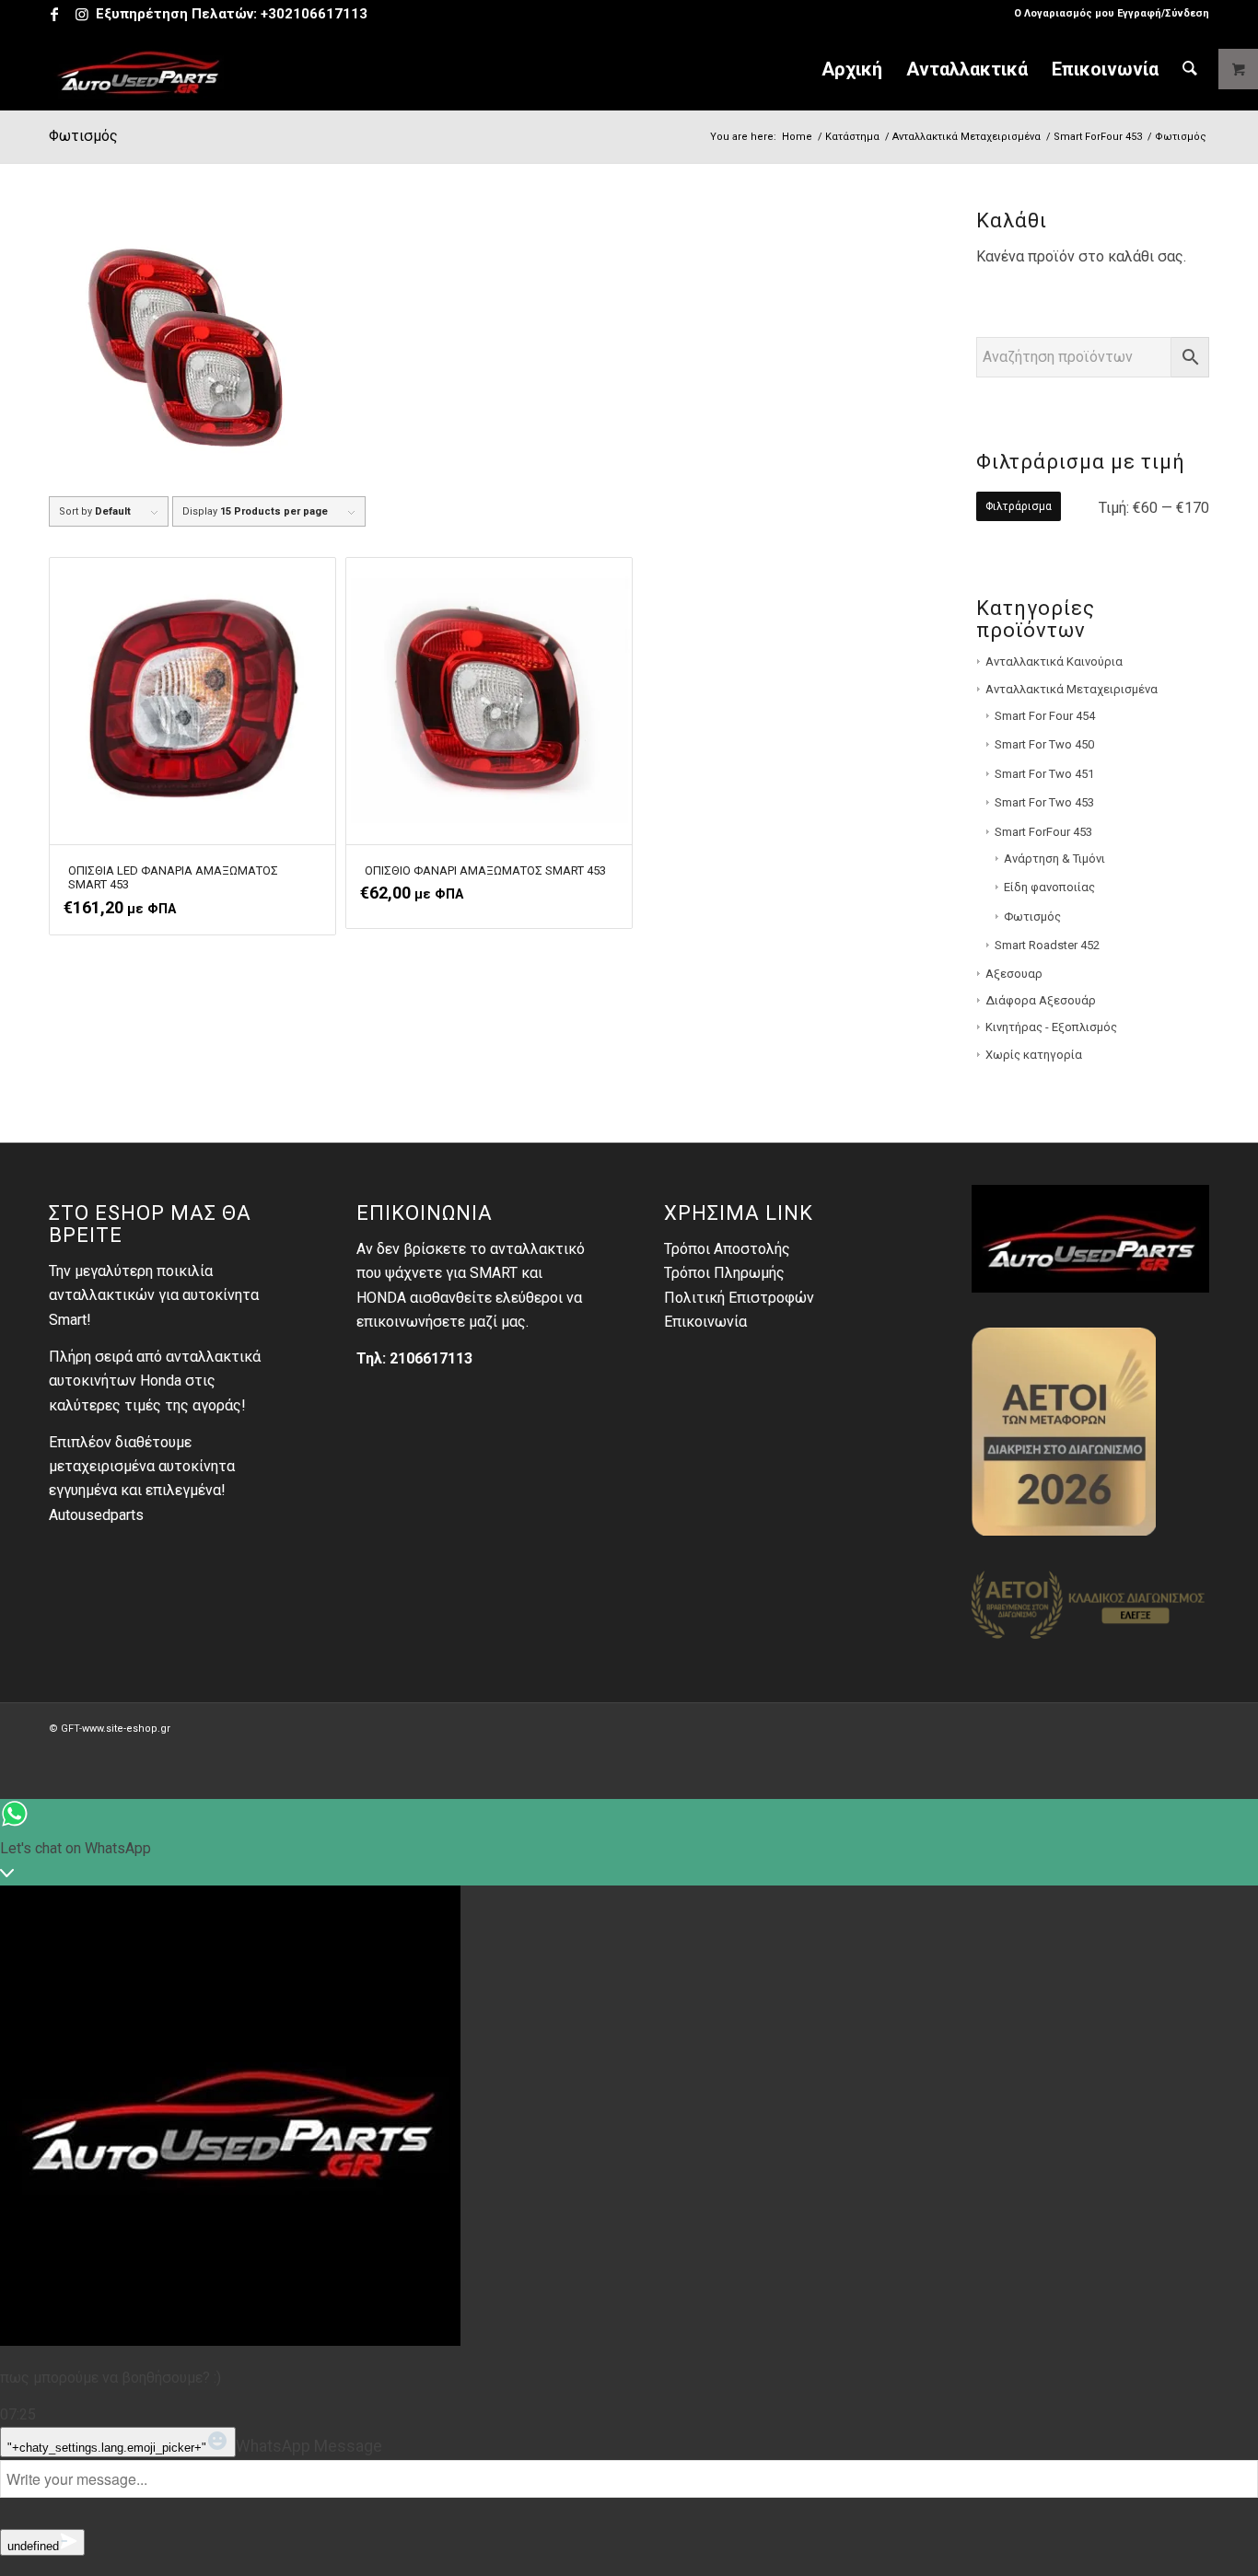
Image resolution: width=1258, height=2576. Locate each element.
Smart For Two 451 (1044, 774)
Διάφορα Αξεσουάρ (1041, 1000)
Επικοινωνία (705, 1322)
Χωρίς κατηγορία (1034, 1055)
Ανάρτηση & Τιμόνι (1054, 859)
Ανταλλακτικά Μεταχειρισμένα (1072, 689)
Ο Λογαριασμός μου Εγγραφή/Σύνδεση (1112, 13)
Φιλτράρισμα (1019, 506)
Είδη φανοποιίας (1049, 887)
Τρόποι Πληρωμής (724, 1273)
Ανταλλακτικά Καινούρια (1054, 661)
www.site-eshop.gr (126, 1729)
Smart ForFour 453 (1043, 832)
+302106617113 (314, 14)
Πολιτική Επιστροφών (739, 1298)
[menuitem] (1107, 14)
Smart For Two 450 (1044, 744)
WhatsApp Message (309, 2446)
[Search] (1190, 69)
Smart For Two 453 (1044, 802)
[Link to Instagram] (82, 14)
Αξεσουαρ (1014, 974)
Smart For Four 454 (1045, 716)
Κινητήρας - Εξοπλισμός (1051, 1027)
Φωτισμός (1032, 917)
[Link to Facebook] (54, 14)
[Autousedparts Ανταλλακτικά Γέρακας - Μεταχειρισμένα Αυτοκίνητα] (139, 69)
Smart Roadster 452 (1047, 945)
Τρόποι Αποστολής (727, 1249)
